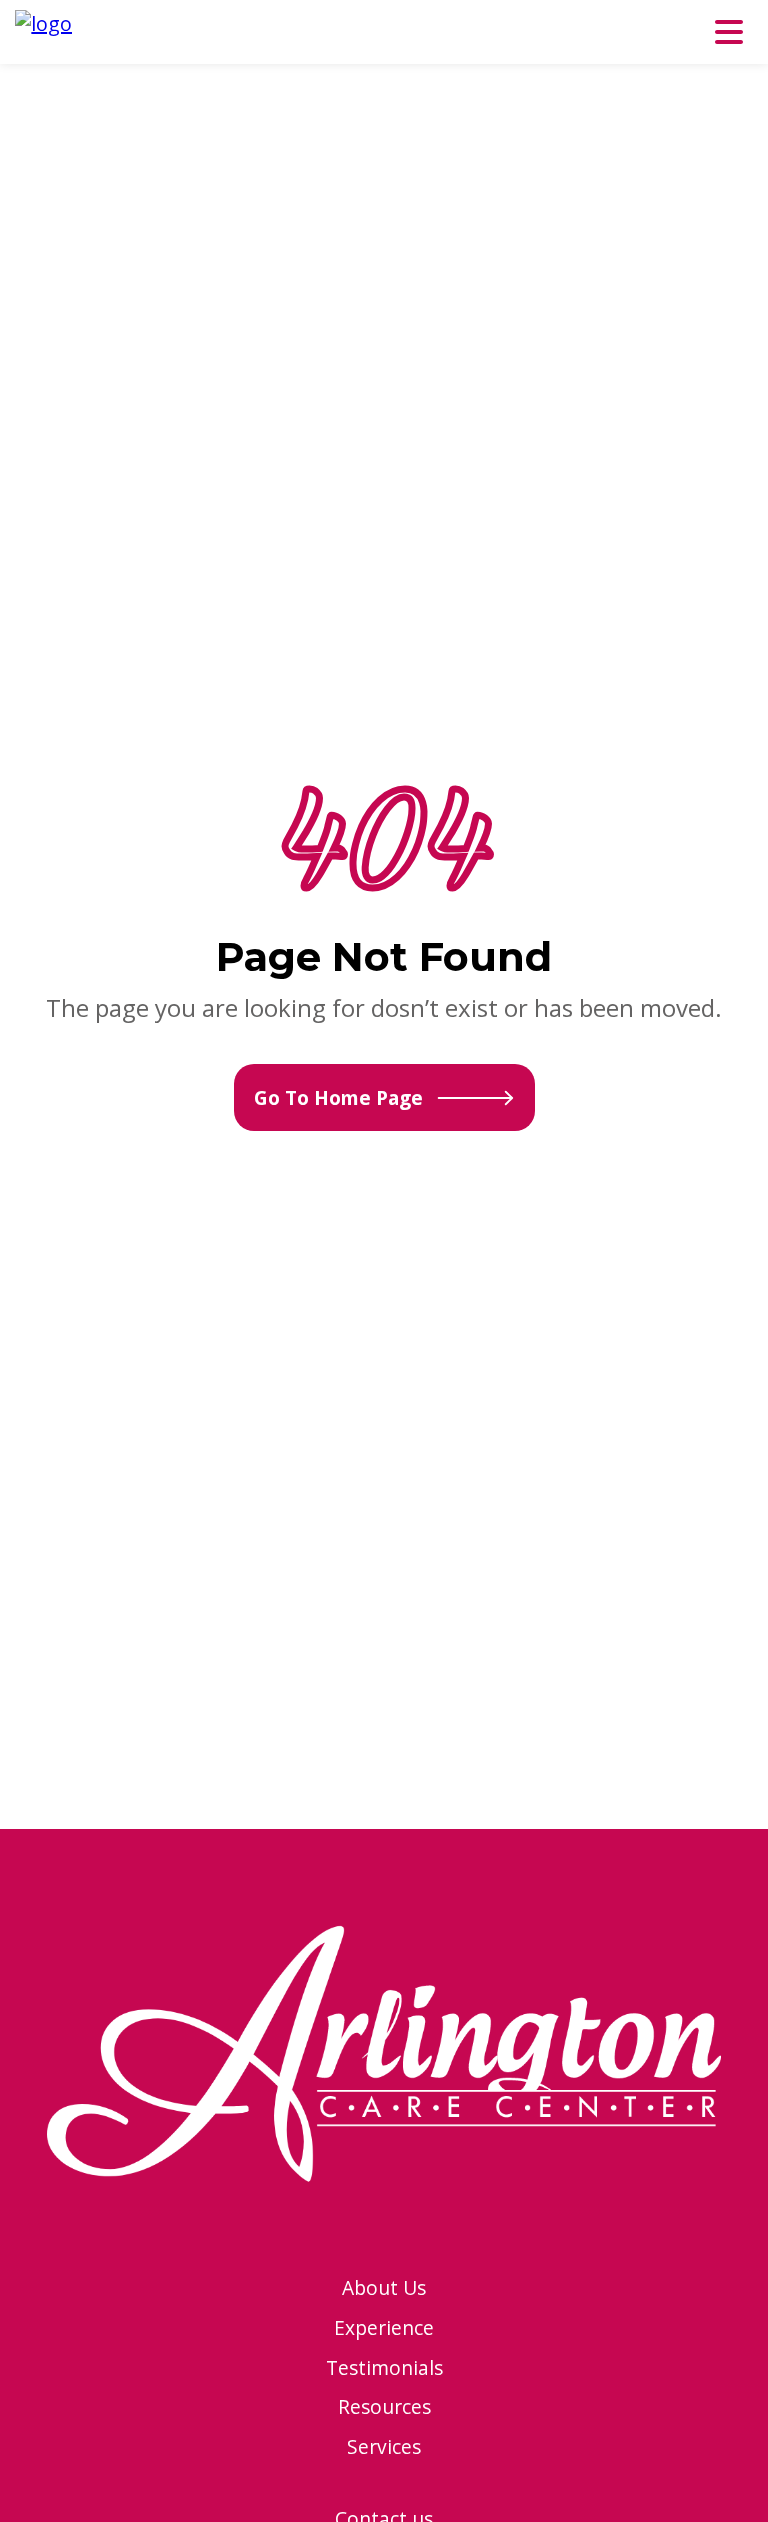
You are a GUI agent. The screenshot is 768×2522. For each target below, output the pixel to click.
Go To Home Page (338, 1097)
